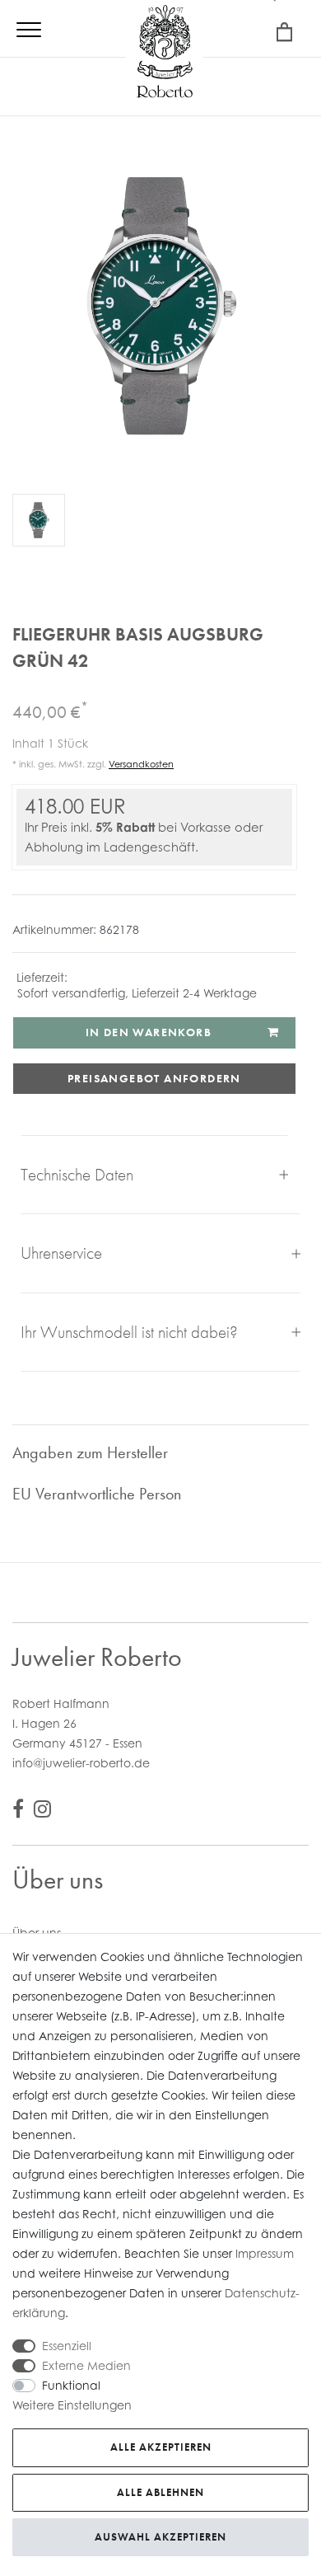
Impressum (265, 2253)
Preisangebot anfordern (154, 1078)
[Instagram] (42, 1811)
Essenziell (67, 2346)
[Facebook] (18, 1811)
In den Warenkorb (149, 1032)
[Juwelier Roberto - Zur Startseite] (165, 54)
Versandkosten (141, 764)
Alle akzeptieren (161, 2447)
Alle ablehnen (160, 2492)
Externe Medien (86, 2365)
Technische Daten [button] (77, 1174)
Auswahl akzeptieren (160, 2537)
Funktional (71, 2385)
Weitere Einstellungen (72, 2405)
